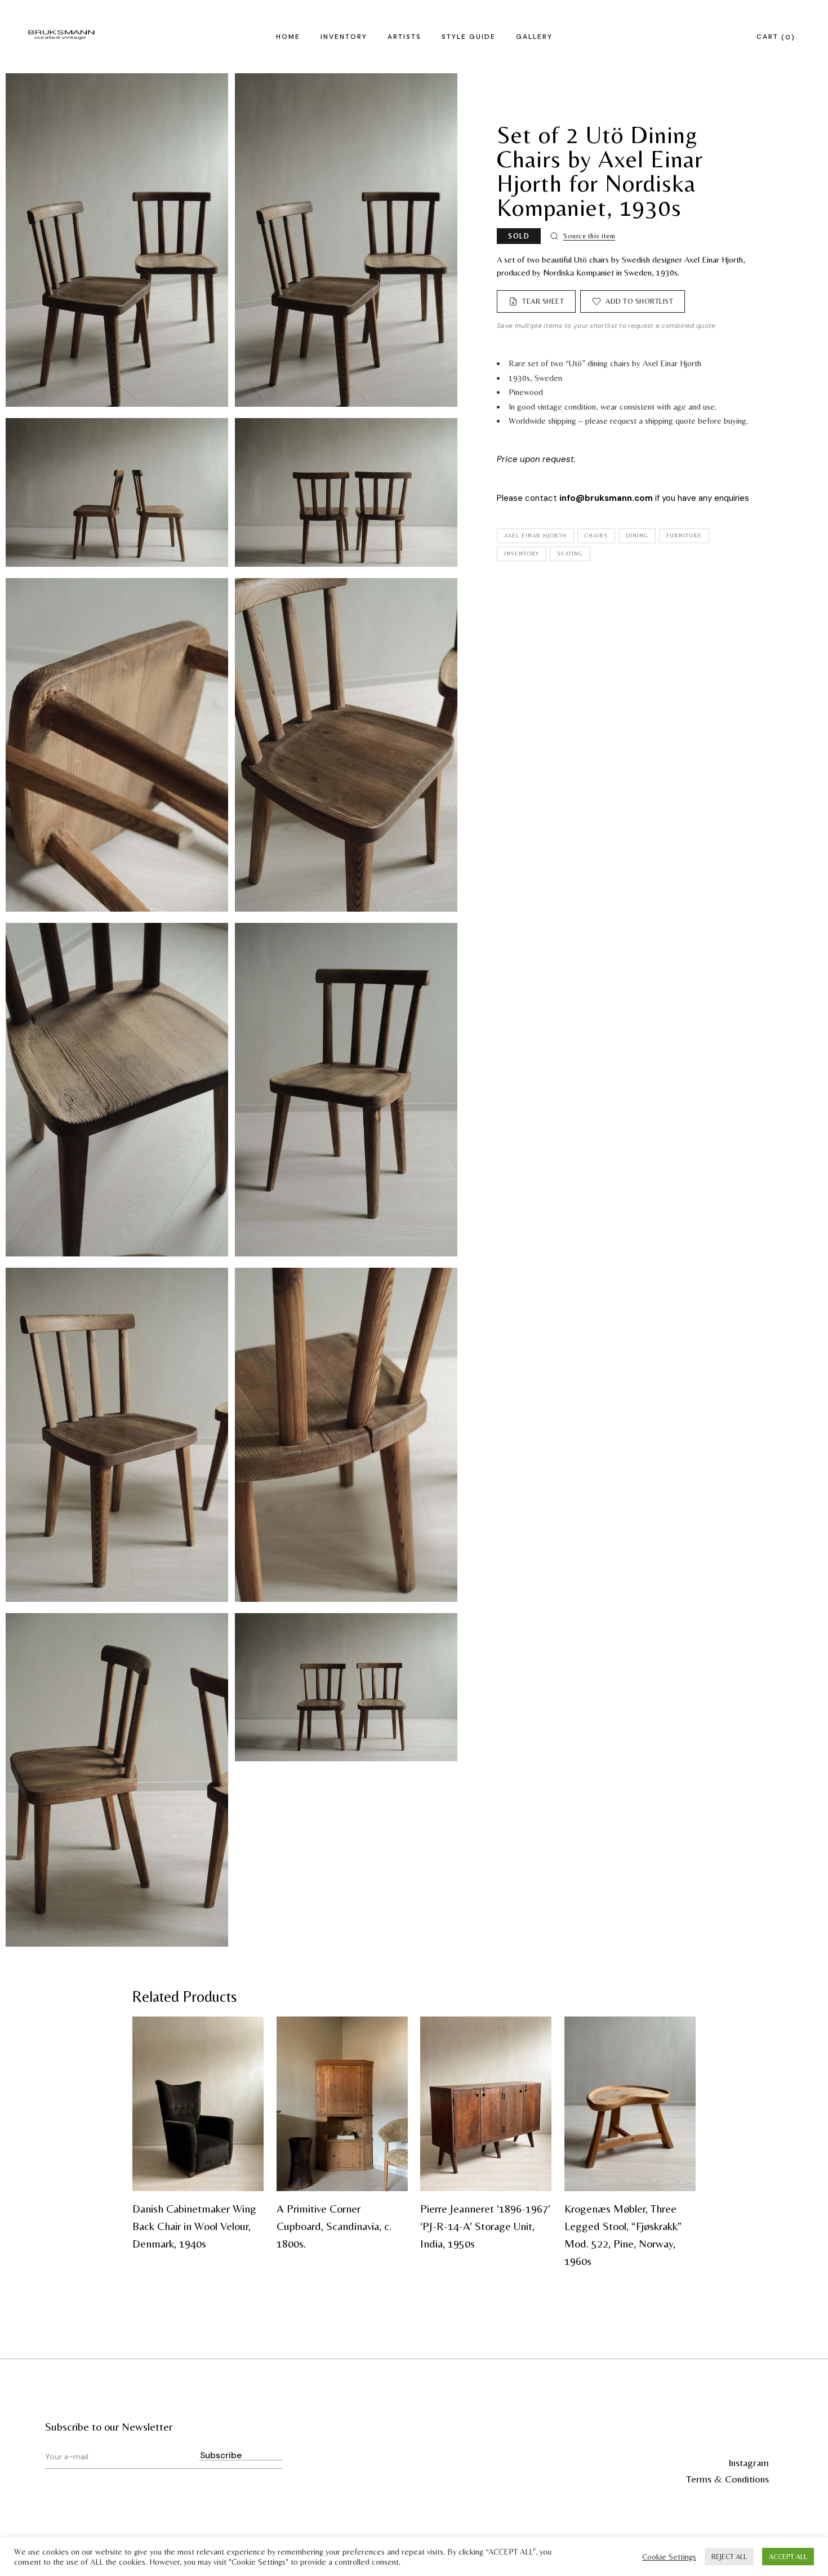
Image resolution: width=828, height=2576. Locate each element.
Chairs (596, 536)
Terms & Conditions (727, 2479)
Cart (774, 37)
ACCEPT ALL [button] (788, 2557)
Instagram (749, 2462)
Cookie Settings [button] (669, 2557)
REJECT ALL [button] (729, 2557)
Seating (570, 554)
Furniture (684, 536)
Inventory (522, 554)
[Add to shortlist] (248, 2032)
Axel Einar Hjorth (535, 536)
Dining (637, 536)
